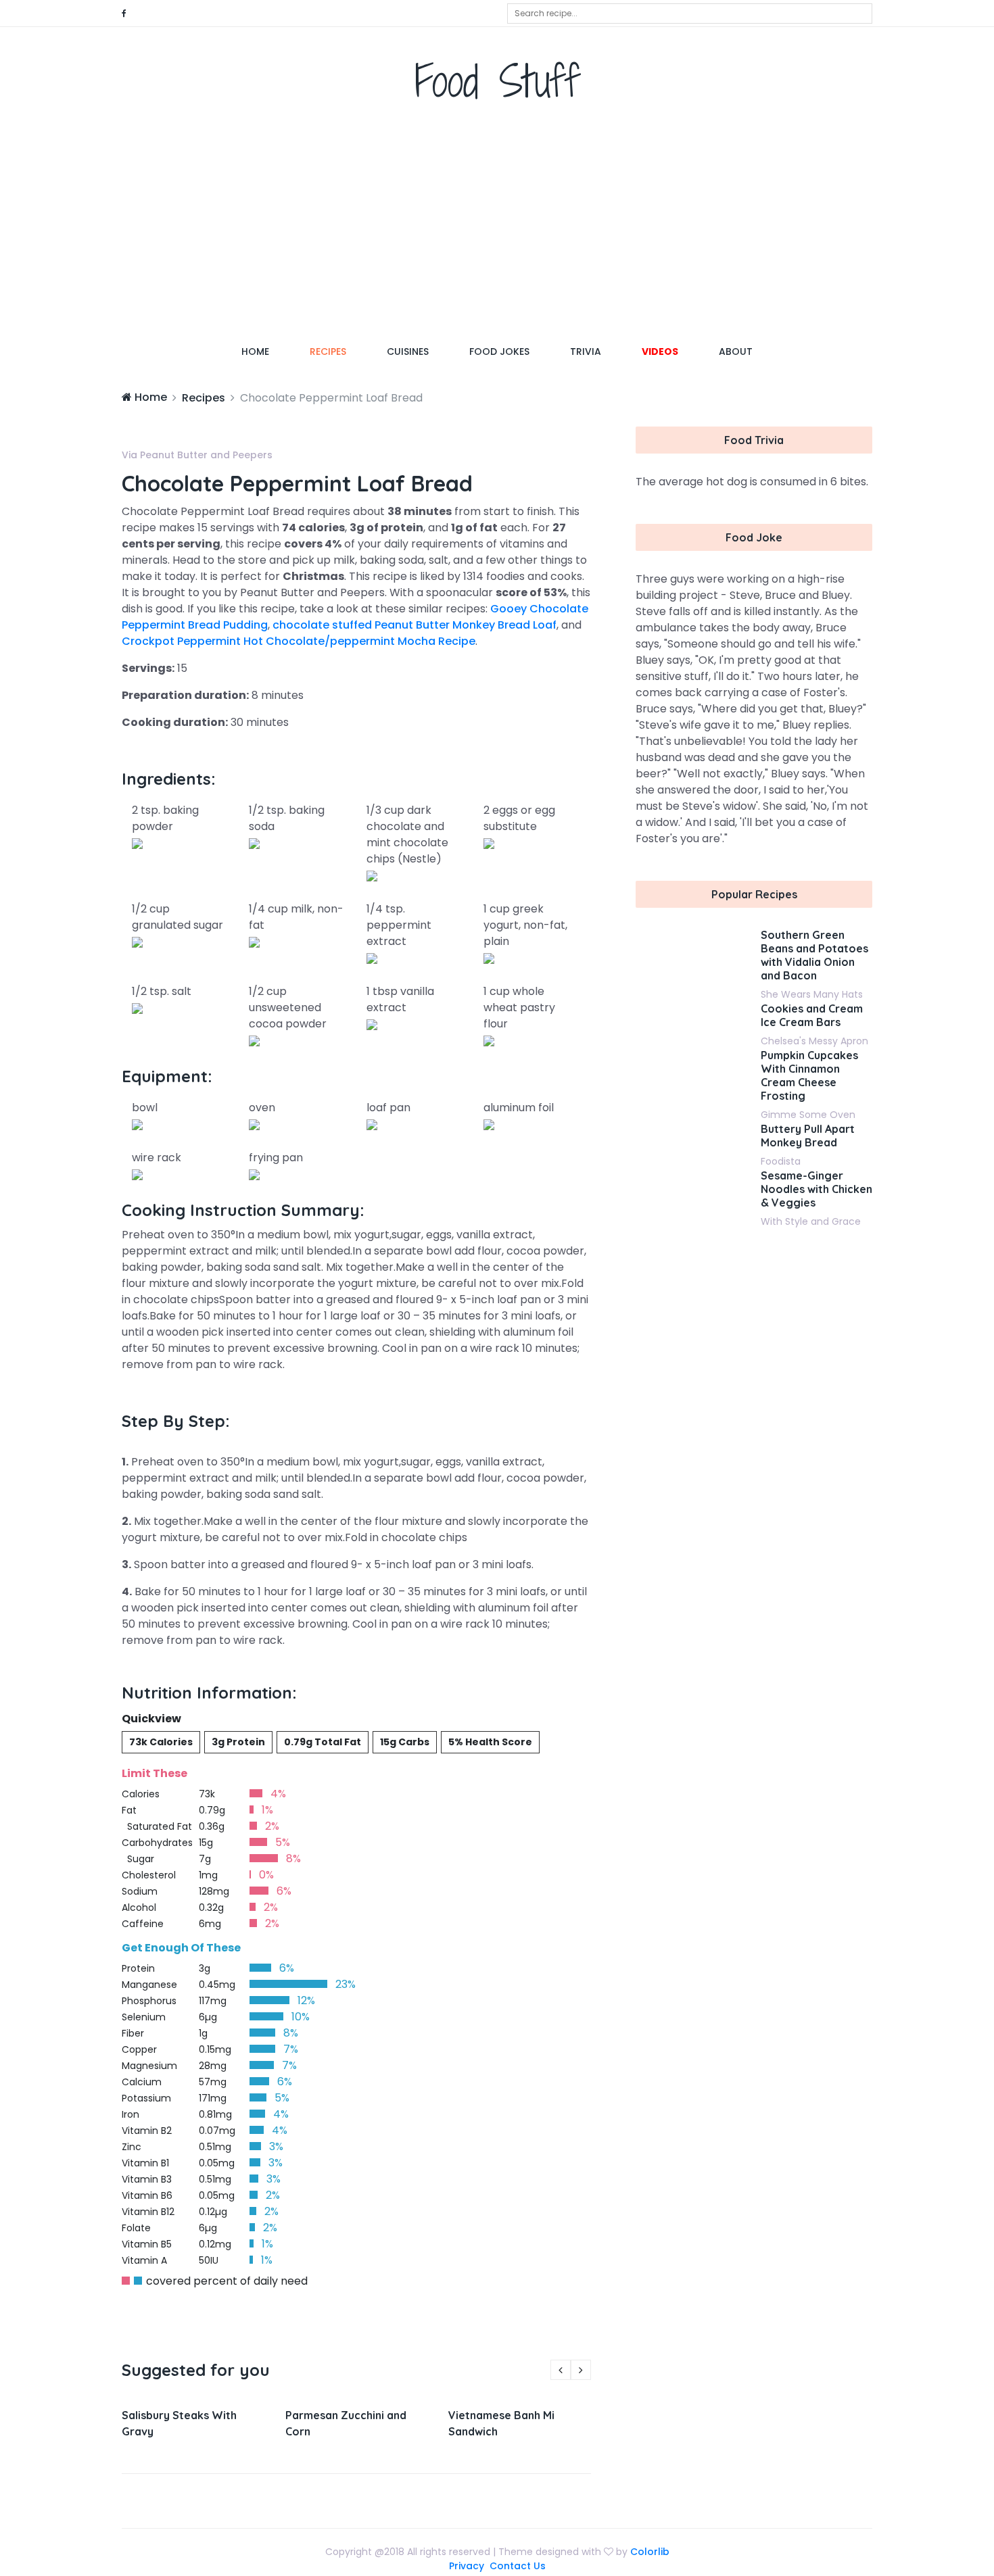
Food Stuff (497, 81)
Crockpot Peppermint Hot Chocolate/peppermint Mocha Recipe (299, 641)
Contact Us (518, 2566)
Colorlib (650, 2552)
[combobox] (690, 14)
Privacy (467, 2566)
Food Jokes (499, 351)
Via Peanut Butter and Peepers (197, 455)
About (736, 351)
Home (265, 351)
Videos (660, 351)
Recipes (328, 351)
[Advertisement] (497, 226)
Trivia (586, 351)
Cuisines (408, 351)
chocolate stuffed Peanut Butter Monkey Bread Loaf (415, 625)
